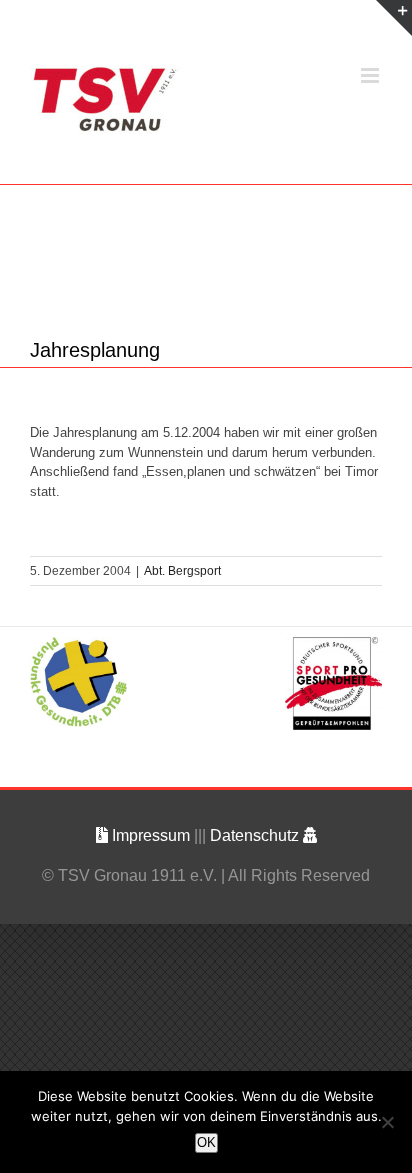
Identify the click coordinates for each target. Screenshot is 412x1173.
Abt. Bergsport (182, 571)
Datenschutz (256, 835)
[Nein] (387, 1122)
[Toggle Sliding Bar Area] (394, 18)
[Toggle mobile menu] (371, 75)
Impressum (151, 835)
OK (206, 1142)
